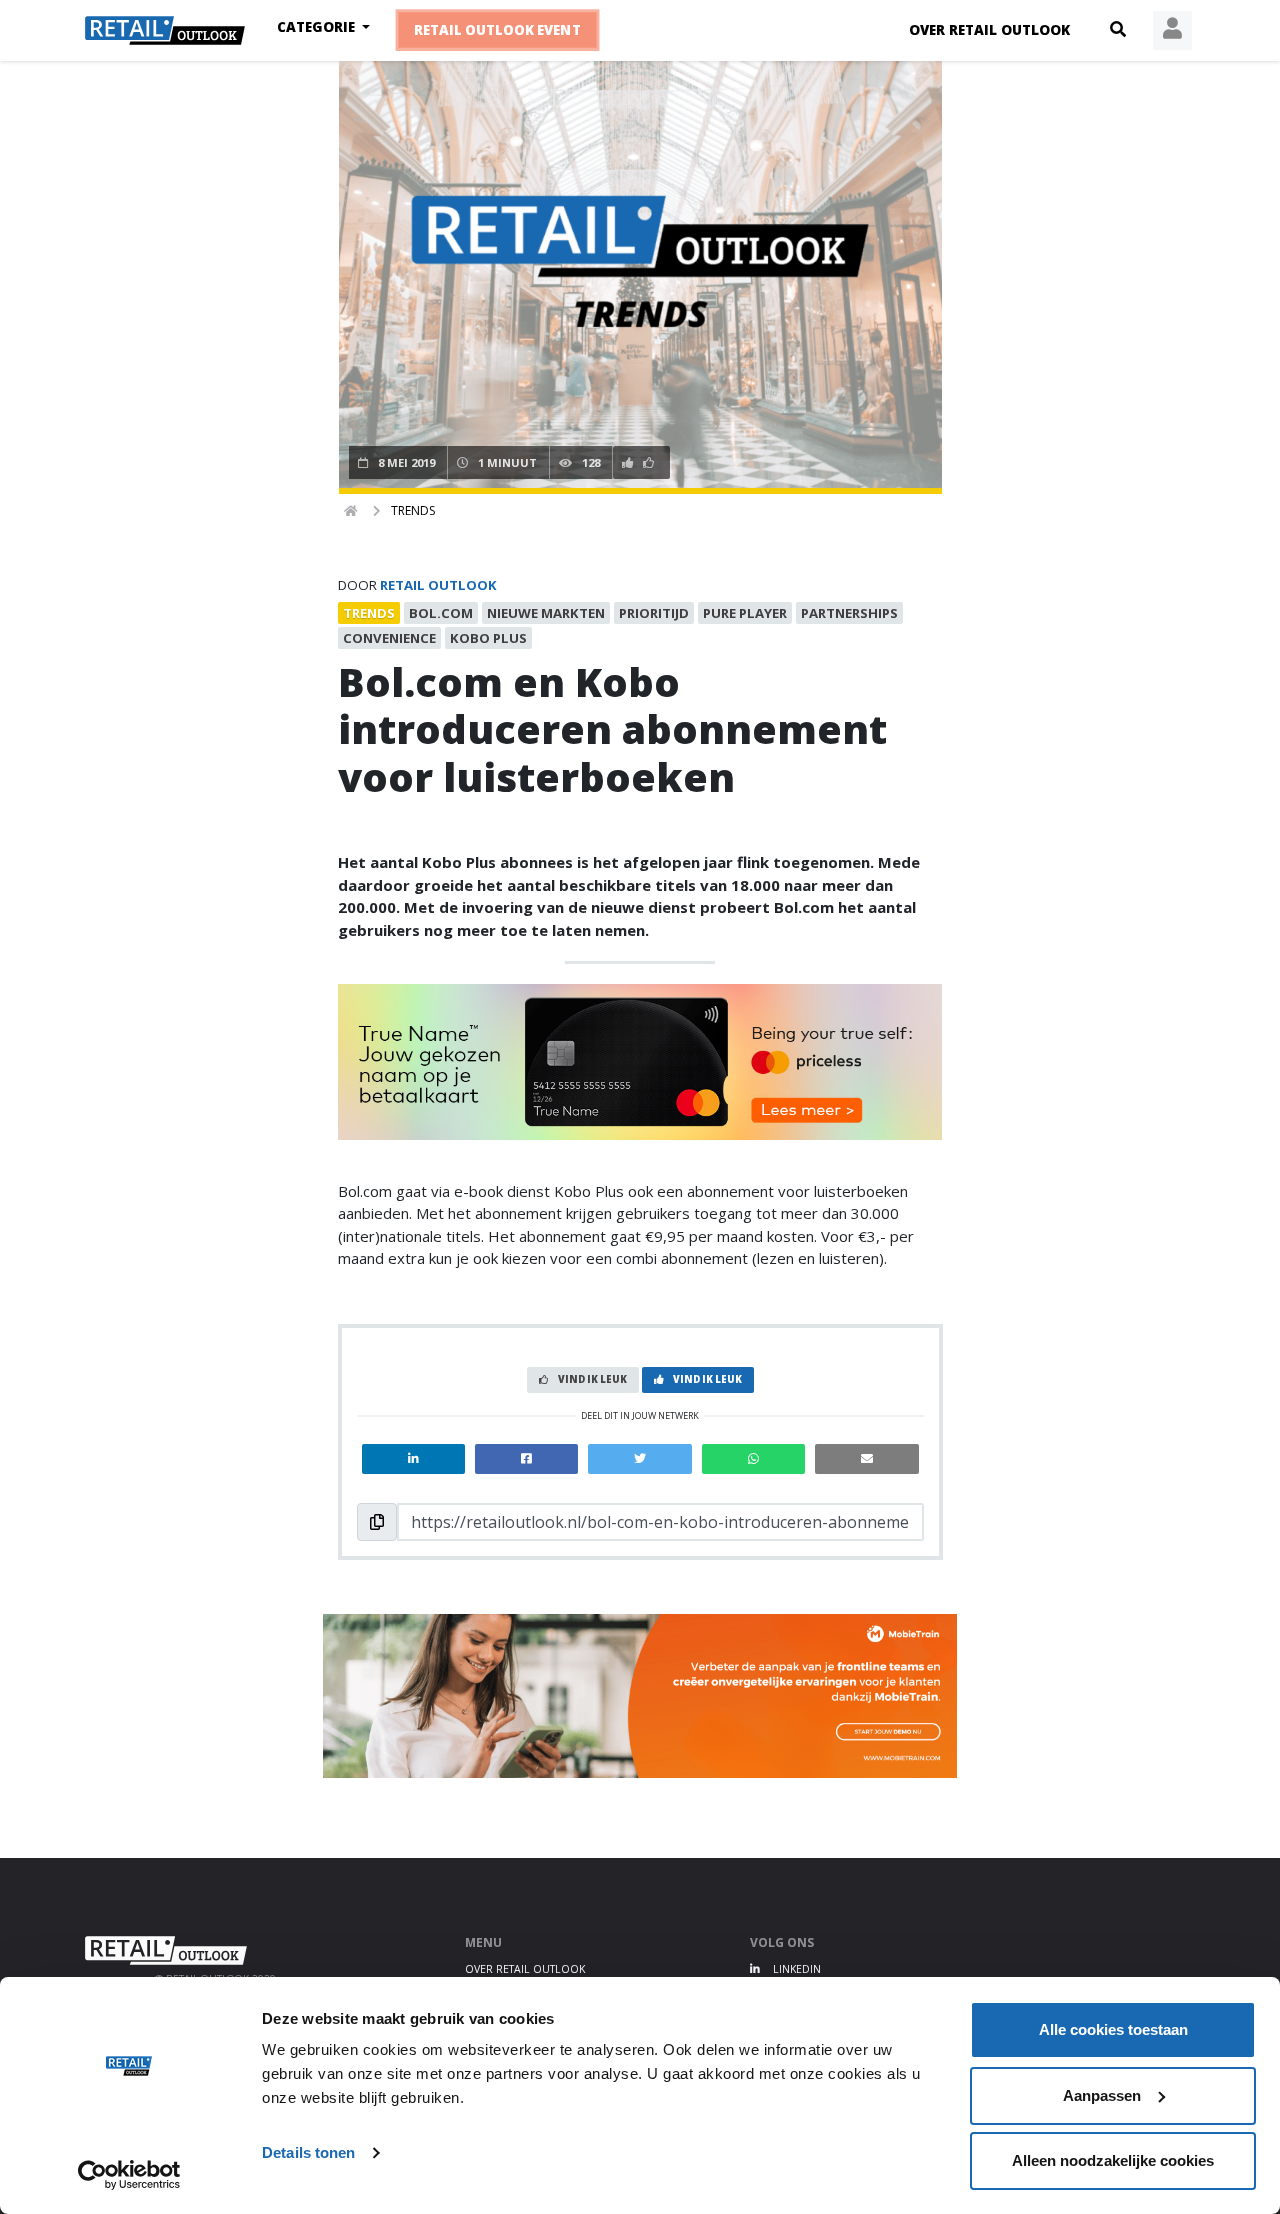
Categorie (318, 27)
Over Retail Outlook (989, 30)
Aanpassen (1102, 2095)
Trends (413, 510)
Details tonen (308, 2152)
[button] (1118, 30)
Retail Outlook (438, 585)
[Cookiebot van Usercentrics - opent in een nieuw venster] (129, 2175)
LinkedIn (795, 1969)
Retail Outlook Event (497, 30)
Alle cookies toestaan (1113, 2029)
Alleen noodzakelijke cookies (1113, 2160)
